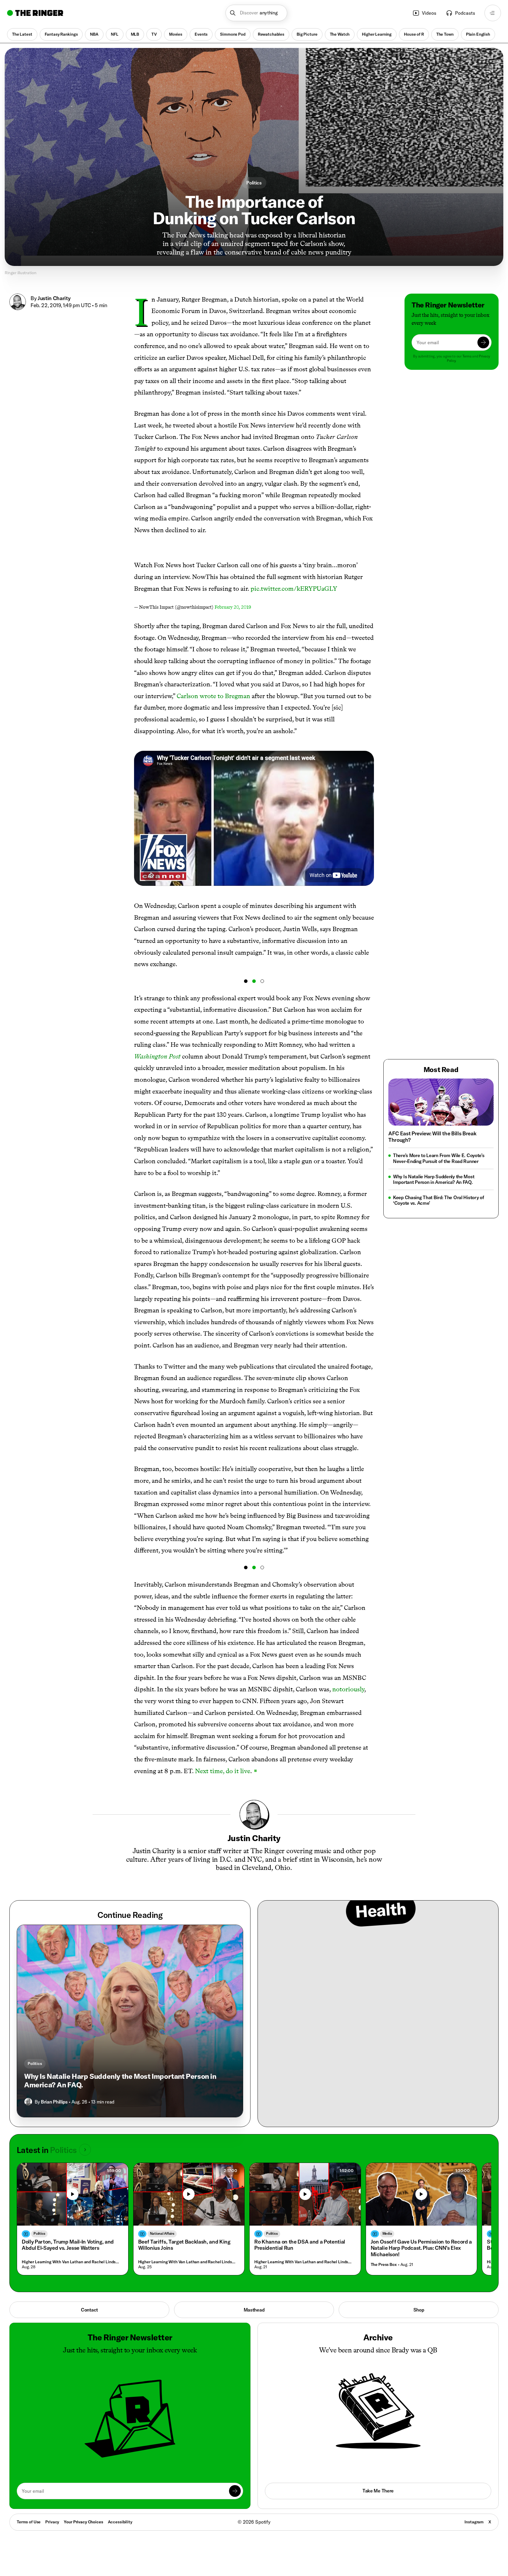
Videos (429, 13)
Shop (419, 2310)
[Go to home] (35, 13)
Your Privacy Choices (83, 2522)
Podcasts (465, 13)
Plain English (478, 34)
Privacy (52, 2522)
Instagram (474, 2522)
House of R (414, 34)
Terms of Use (29, 2522)
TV (154, 34)
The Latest (22, 34)
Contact (89, 2310)
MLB (135, 34)
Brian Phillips (54, 2102)
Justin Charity (54, 298)
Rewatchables (271, 34)
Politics (254, 183)
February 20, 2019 (233, 607)
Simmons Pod (233, 34)
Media (387, 2233)
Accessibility (120, 2522)
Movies (176, 34)
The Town (445, 34)
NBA (94, 34)
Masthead (254, 2310)
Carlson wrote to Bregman (213, 696)
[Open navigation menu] (493, 13)
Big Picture (307, 34)
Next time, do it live (223, 1771)
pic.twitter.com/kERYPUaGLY (294, 589)
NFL (115, 34)
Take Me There (378, 2491)
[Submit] (483, 342)
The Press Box (384, 2265)
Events (201, 34)
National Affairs (162, 2233)
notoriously (348, 1689)
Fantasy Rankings (61, 34)
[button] (256, 13)
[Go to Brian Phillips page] (28, 2102)
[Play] (73, 2194)
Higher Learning (377, 34)
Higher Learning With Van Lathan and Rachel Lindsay (71, 2262)
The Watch (340, 34)
